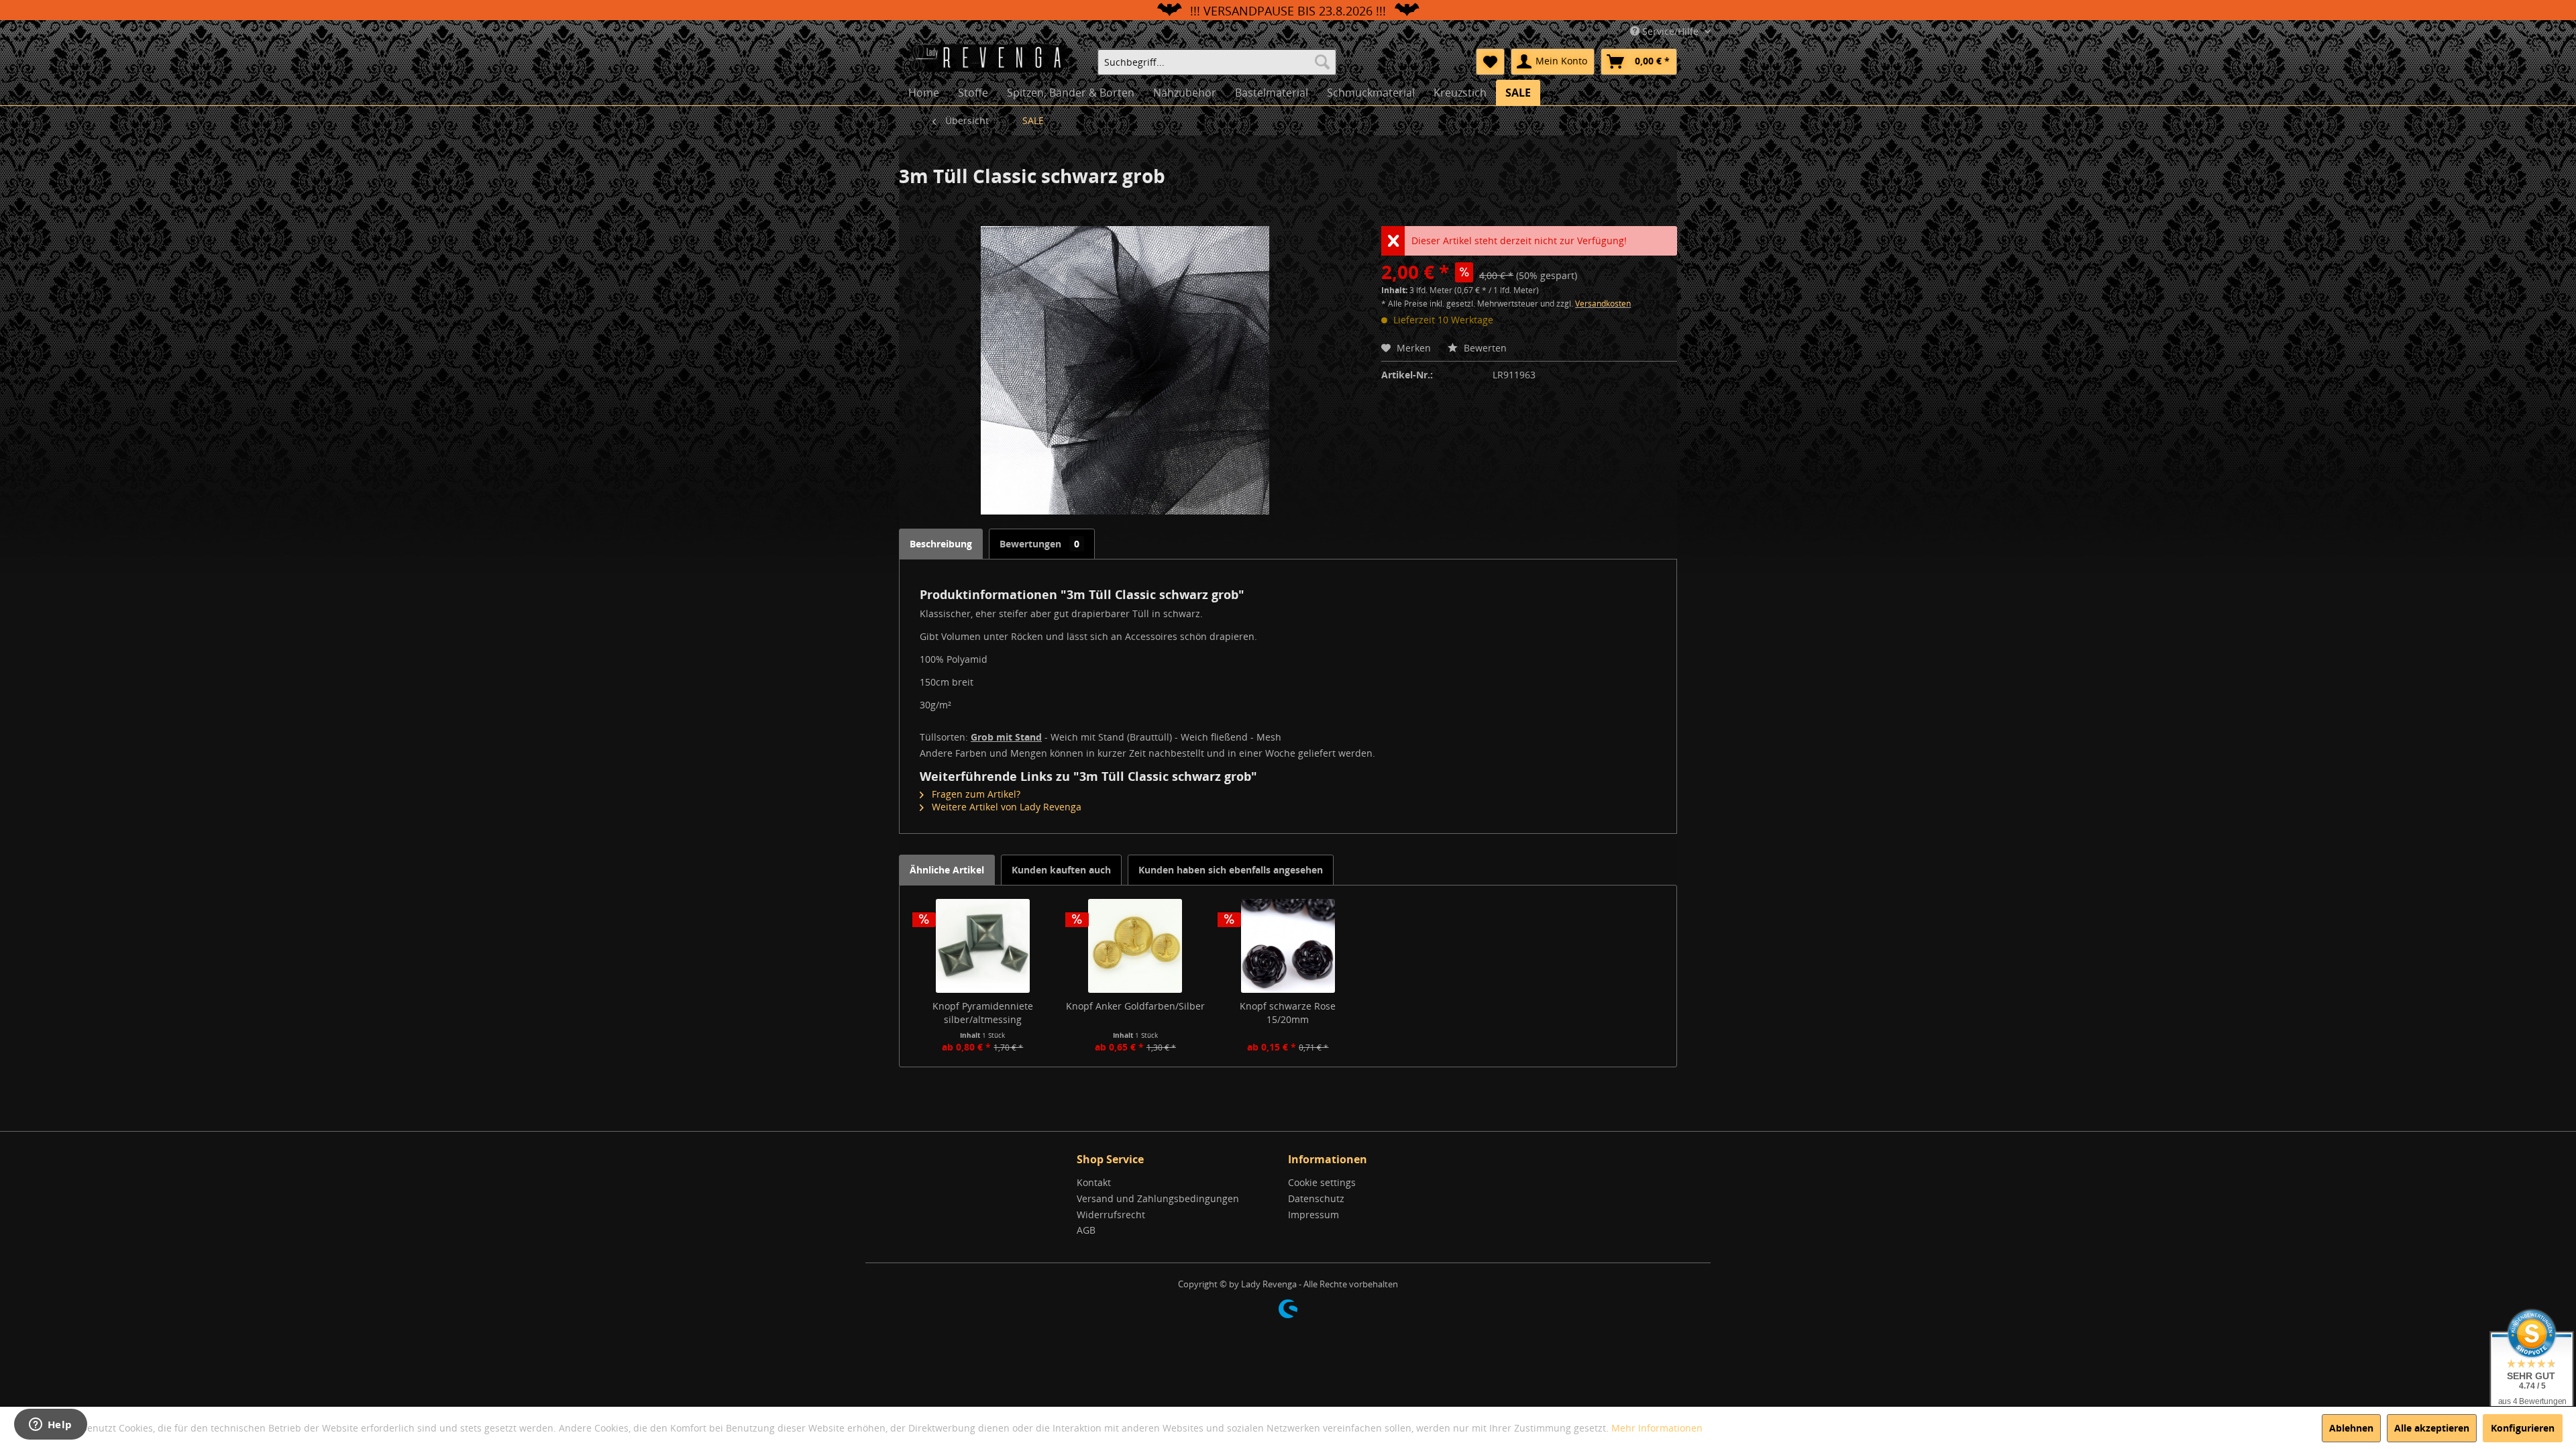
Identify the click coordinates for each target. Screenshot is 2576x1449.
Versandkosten (1603, 304)
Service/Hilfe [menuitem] (1670, 31)
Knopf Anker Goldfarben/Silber (1135, 1006)
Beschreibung (941, 544)
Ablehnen (2351, 1428)
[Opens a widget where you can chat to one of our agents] (50, 1426)
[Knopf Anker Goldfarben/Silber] (1136, 946)
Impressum (1313, 1215)
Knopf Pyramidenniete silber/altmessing (983, 1013)
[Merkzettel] (1490, 62)
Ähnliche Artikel (947, 870)
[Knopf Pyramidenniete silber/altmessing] (983, 946)
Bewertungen (1039, 544)
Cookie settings (1322, 1182)
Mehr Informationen (1657, 1428)
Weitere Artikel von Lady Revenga (1005, 807)
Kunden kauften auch (1061, 870)
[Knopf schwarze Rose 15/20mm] (1288, 946)
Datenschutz (1316, 1198)
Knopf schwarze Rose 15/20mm (1288, 1013)
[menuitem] (1217, 62)
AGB (1086, 1230)
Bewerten (1484, 348)
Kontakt (1094, 1182)
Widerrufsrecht (1111, 1215)
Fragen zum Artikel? (975, 794)
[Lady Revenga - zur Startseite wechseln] (992, 60)
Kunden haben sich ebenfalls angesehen (1231, 870)
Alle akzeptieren (2432, 1428)
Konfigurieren (2523, 1428)
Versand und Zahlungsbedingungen (1158, 1198)
